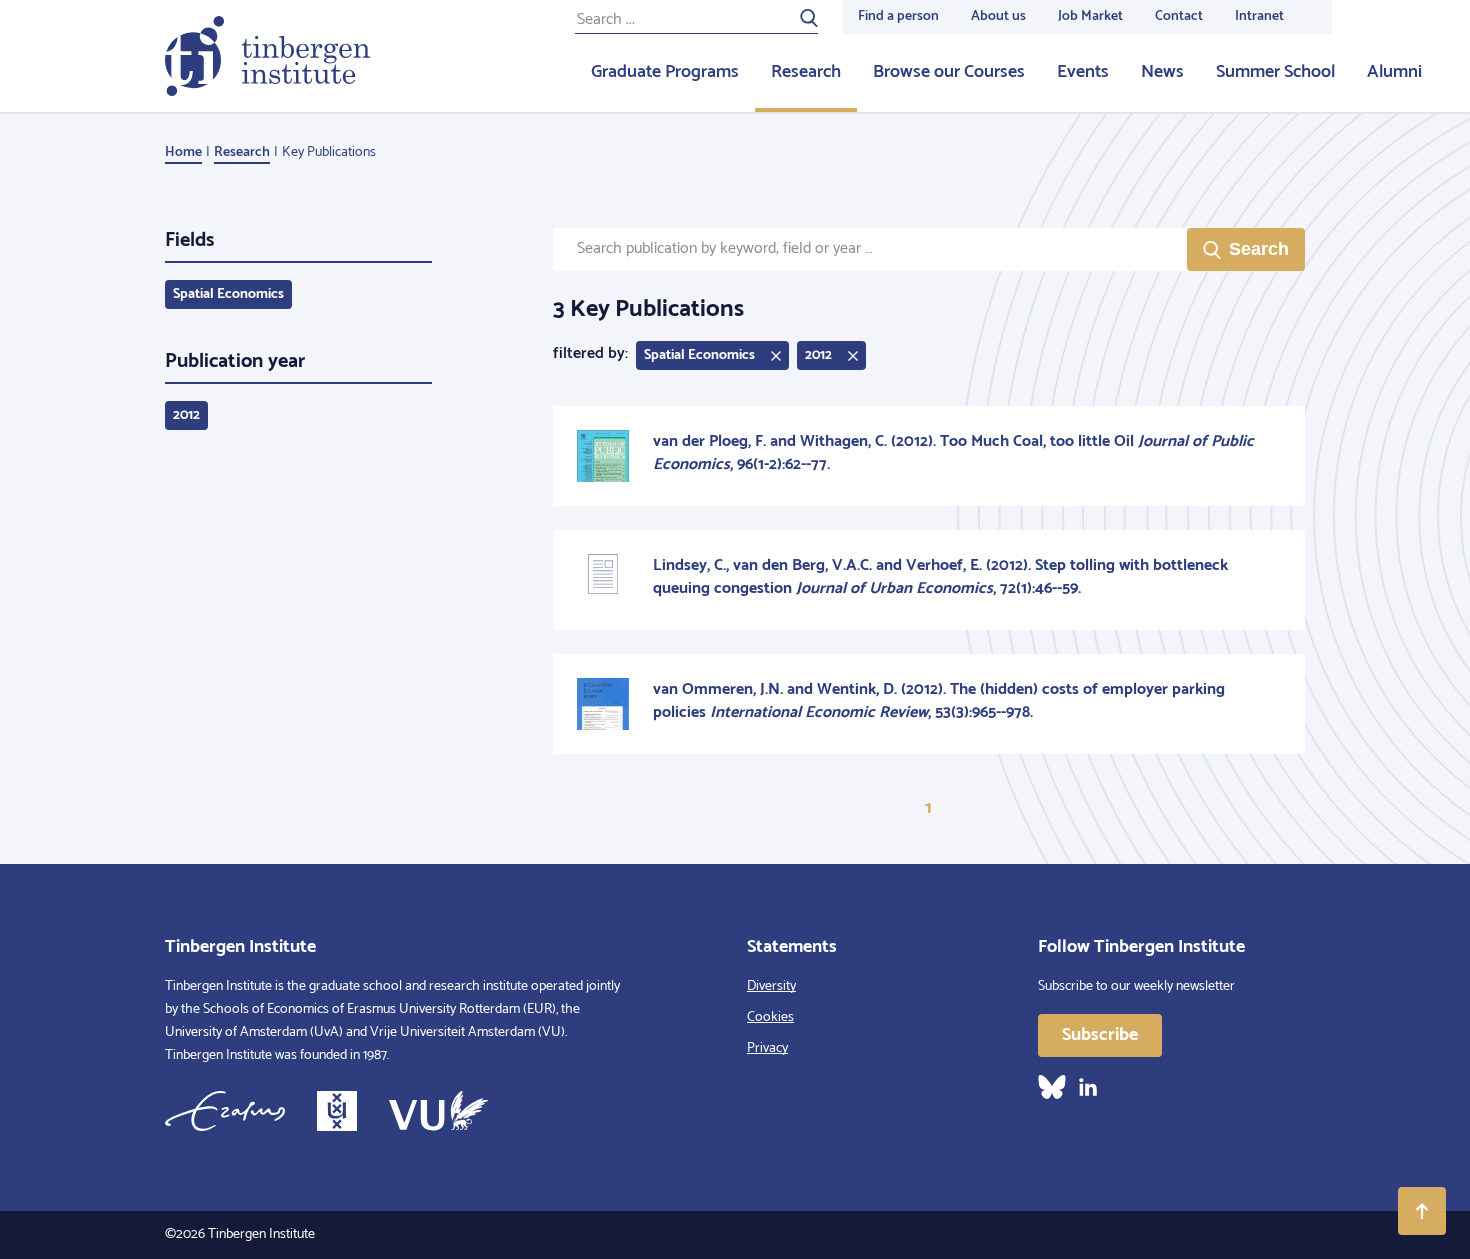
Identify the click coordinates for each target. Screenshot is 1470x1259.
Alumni (1394, 72)
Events (1083, 72)
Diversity (771, 986)
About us (998, 16)
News (1162, 72)
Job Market (1090, 16)
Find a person (898, 16)
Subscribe (1100, 1035)
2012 (186, 415)
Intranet (1259, 16)
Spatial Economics (228, 294)
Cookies (770, 1017)
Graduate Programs (665, 72)
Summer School (1275, 72)
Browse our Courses (949, 72)
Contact (1179, 16)
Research (806, 72)
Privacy (767, 1048)
